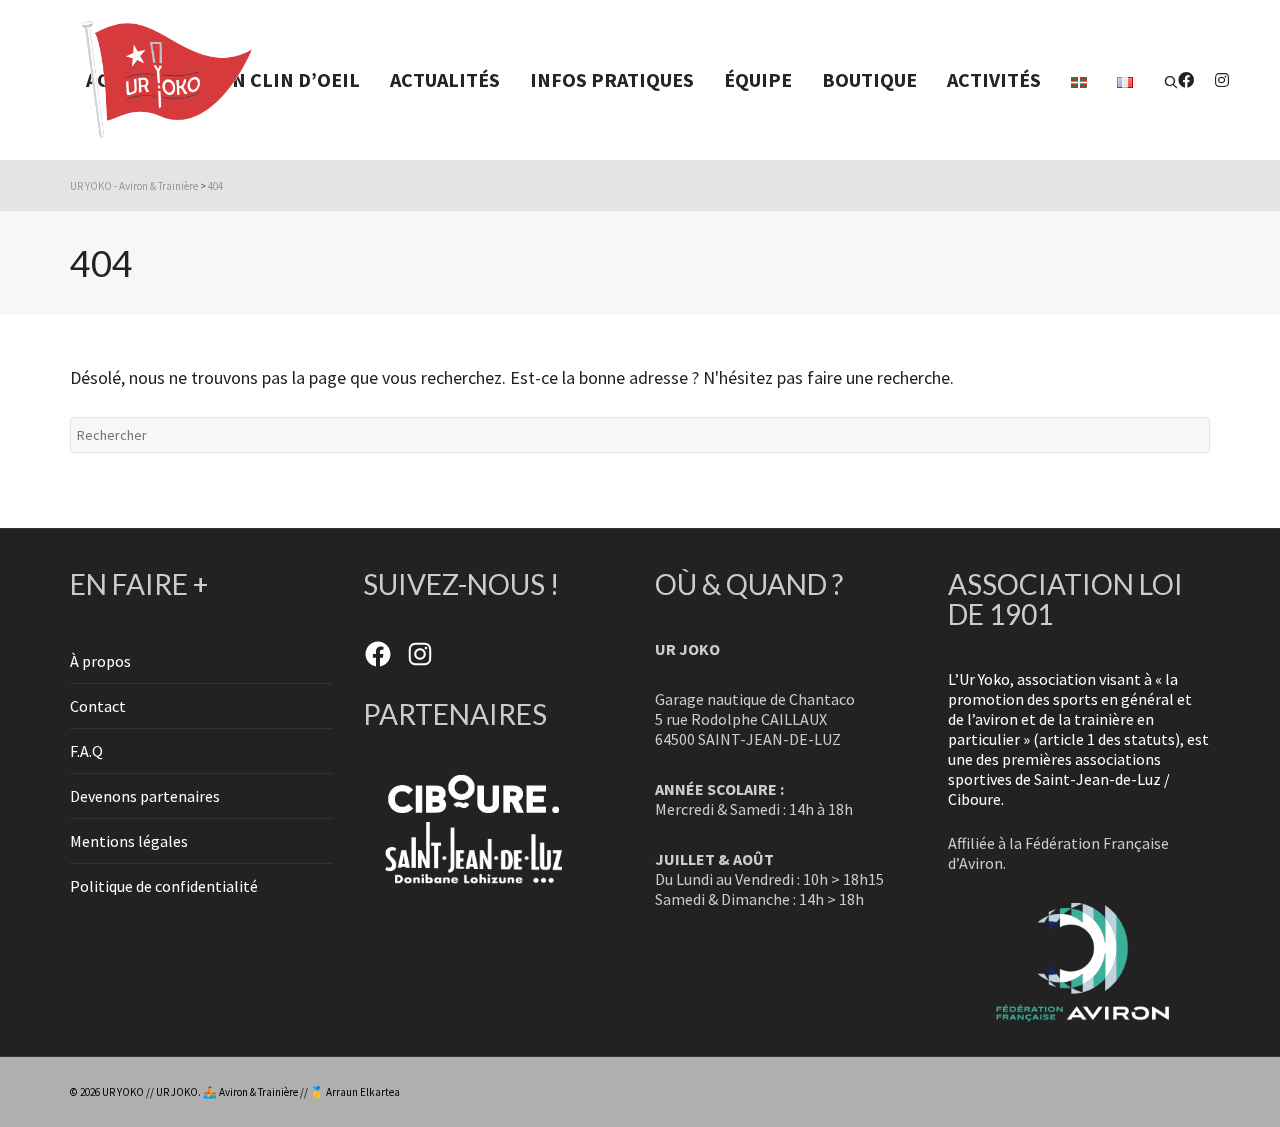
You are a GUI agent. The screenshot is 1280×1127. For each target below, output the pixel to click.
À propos (100, 661)
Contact (98, 706)
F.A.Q (86, 751)
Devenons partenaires (145, 796)
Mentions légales (129, 841)
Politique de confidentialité (164, 886)
